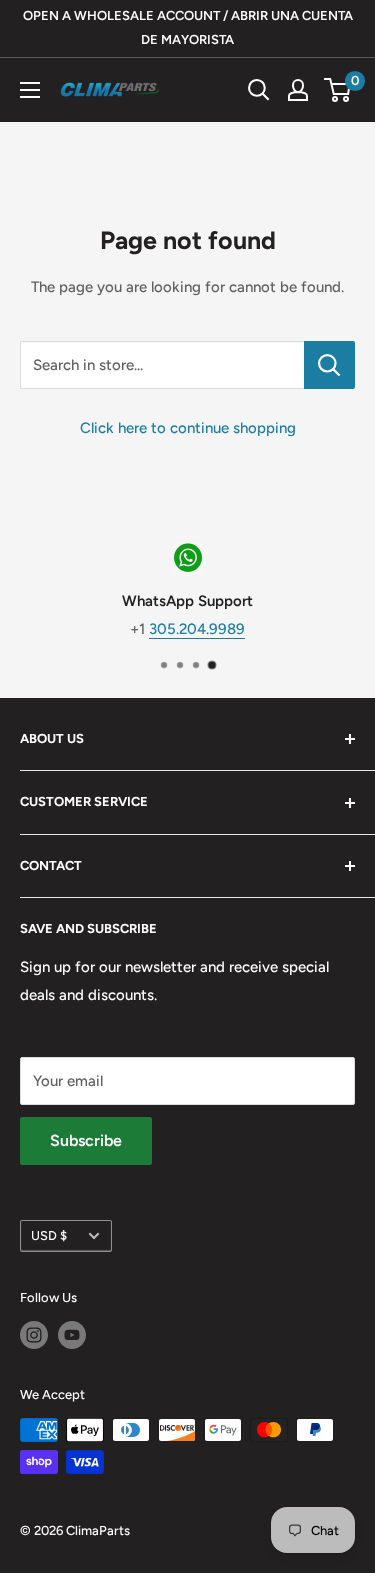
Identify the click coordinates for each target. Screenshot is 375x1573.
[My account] (298, 90)
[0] (338, 90)
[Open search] (259, 90)
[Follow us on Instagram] (34, 1335)
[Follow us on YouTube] (72, 1335)
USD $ (49, 1235)
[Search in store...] (329, 365)
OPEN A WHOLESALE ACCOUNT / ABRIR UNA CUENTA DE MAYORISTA (188, 27)
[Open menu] (30, 90)
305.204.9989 (197, 628)
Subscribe (86, 1140)
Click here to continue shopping (188, 428)
